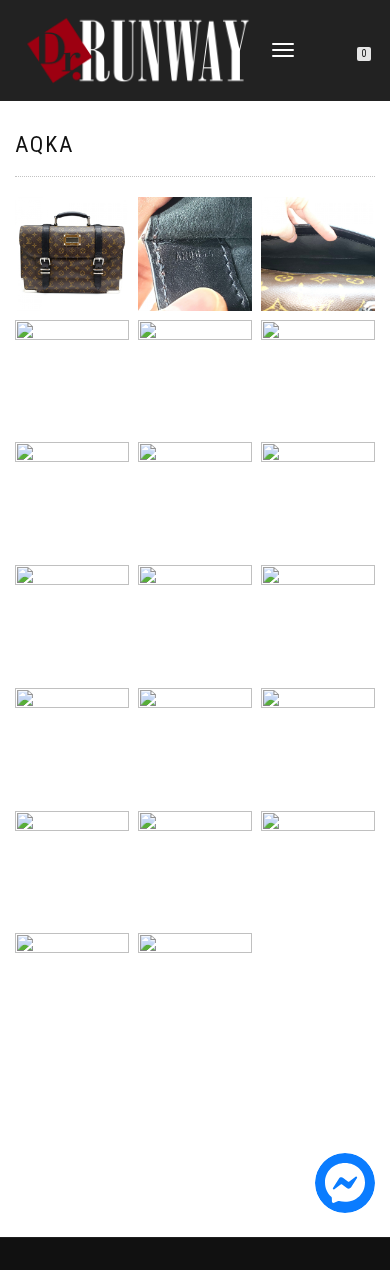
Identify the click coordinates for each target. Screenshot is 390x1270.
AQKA (44, 144)
